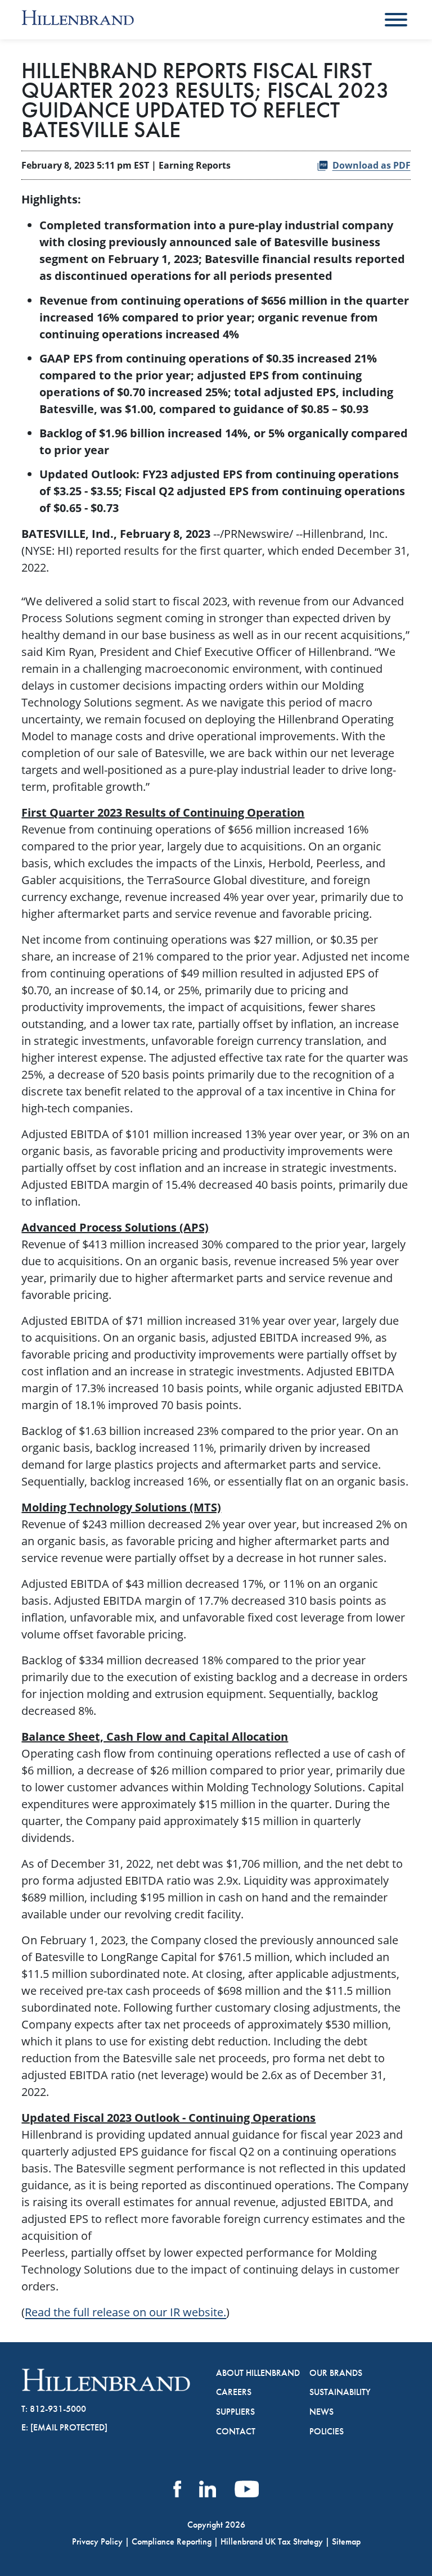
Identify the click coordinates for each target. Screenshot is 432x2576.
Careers (234, 2392)
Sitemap (346, 2541)
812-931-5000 (58, 2409)
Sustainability (340, 2392)
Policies (327, 2432)
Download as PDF (372, 165)
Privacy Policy (97, 2541)
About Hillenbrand (258, 2373)
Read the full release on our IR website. (125, 2312)
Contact (236, 2432)
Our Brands (336, 2373)
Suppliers (235, 2412)
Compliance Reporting (172, 2541)
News (321, 2412)
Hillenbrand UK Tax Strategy (272, 2541)
